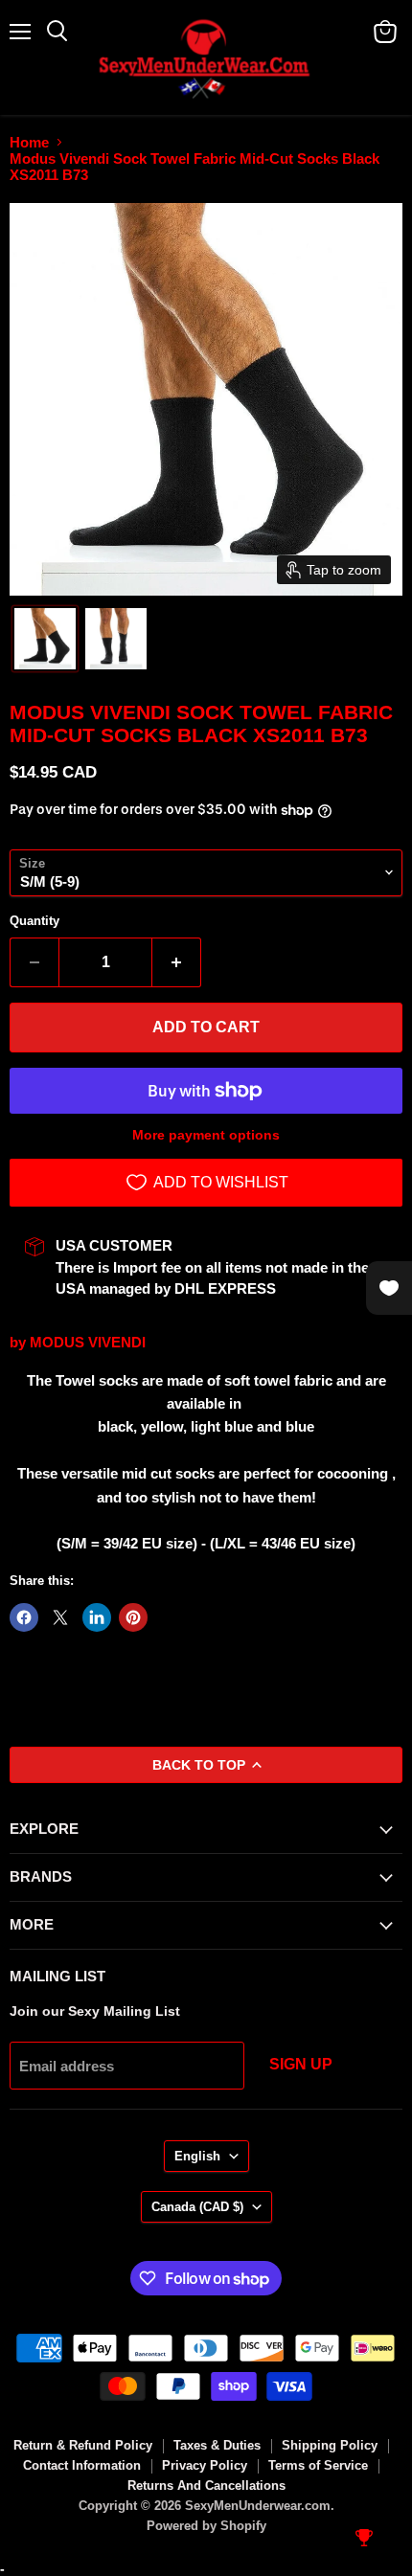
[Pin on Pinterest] (133, 1617)
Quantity (34, 921)
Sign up (301, 2064)
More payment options (206, 1135)
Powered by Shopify (206, 2526)
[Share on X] (60, 1617)
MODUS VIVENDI (88, 1342)
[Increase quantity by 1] (177, 962)
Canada (197, 2207)
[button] (45, 639)
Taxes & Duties (217, 2445)
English (197, 2156)
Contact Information (82, 2465)
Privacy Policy (205, 2465)
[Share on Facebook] (24, 1617)
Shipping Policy (330, 2445)
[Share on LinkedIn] (97, 1617)
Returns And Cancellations (206, 2486)
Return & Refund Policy (83, 2445)
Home (29, 142)
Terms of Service (318, 2465)
